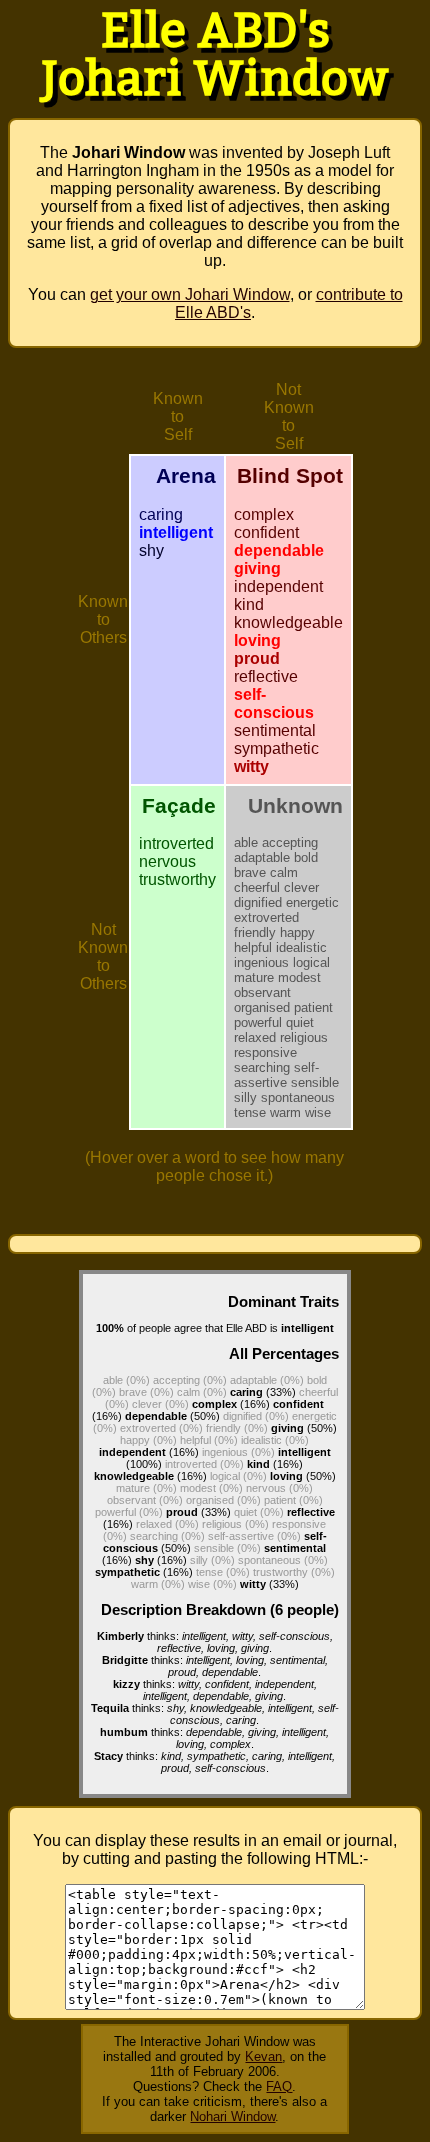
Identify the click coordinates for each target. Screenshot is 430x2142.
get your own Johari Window (190, 294)
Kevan (263, 2056)
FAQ (279, 2086)
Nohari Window (232, 2116)
